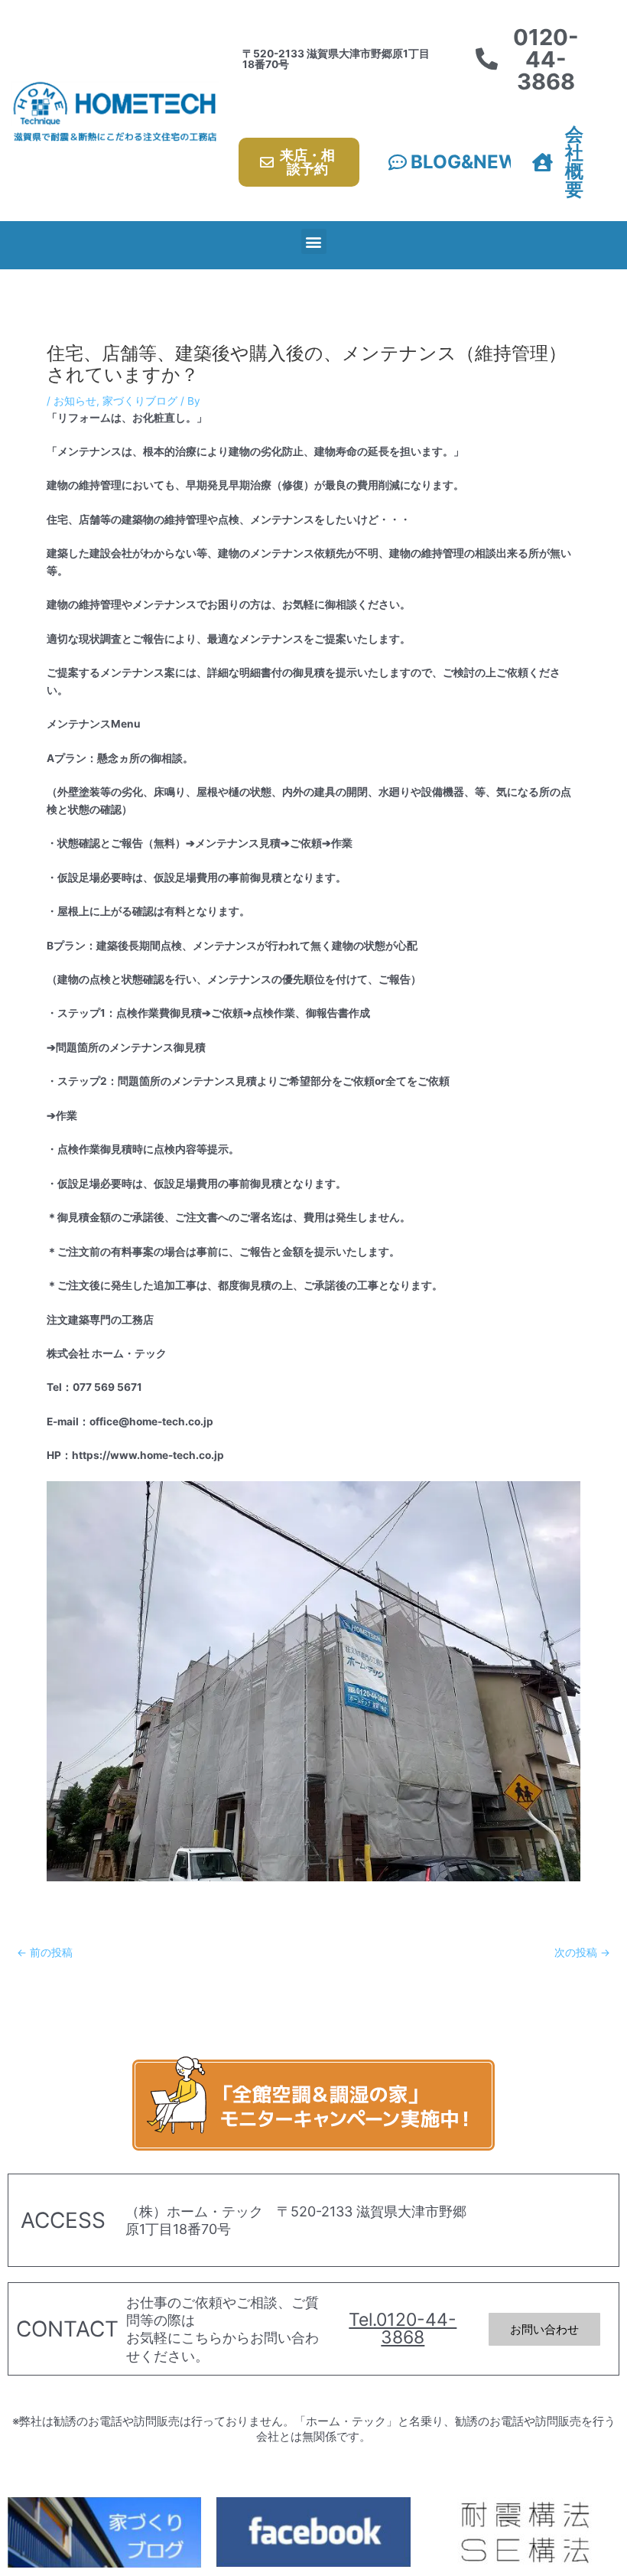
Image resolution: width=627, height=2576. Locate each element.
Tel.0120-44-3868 (403, 2328)
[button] (314, 241)
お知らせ (75, 401)
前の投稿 (45, 1953)
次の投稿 (582, 1953)
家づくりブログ (140, 401)
